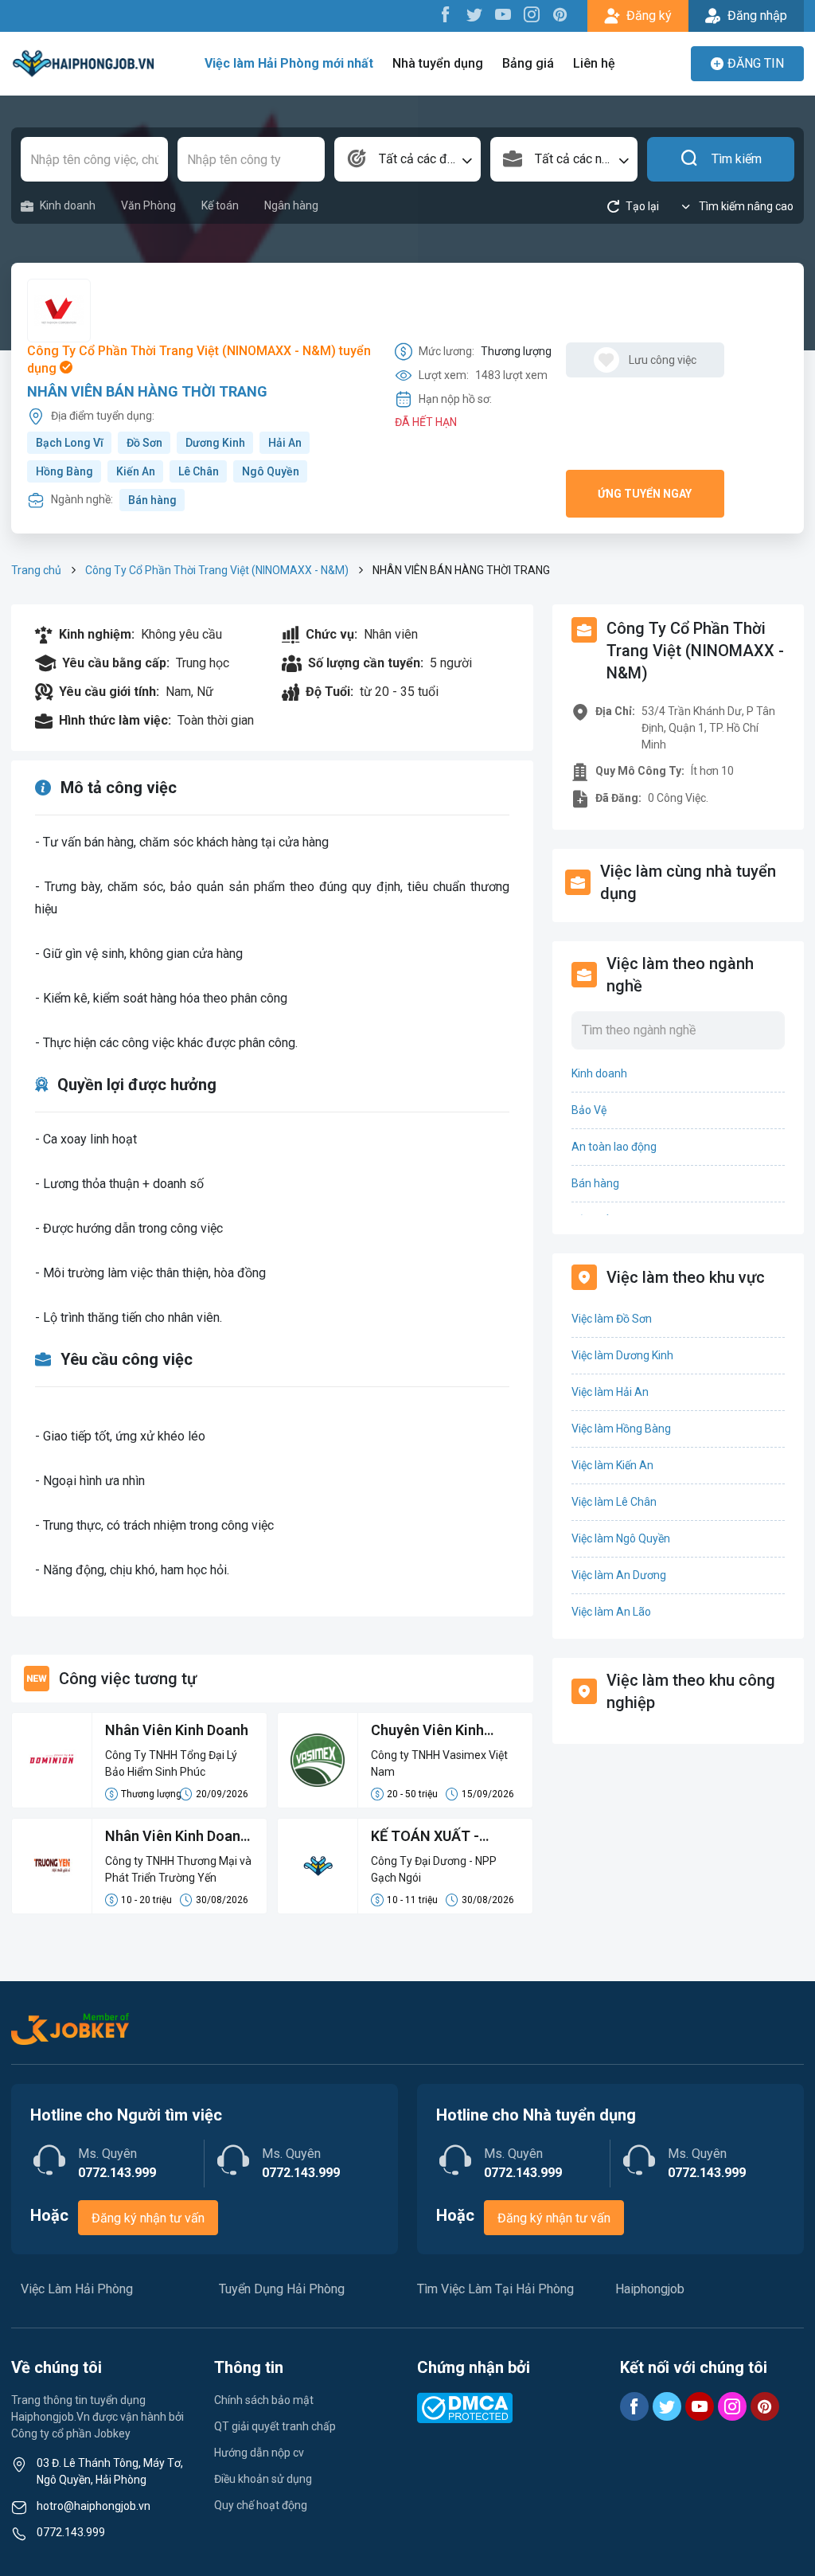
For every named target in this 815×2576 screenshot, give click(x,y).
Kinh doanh (68, 205)
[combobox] (408, 159)
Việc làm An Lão (611, 1612)
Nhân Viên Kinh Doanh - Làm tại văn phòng (177, 1837)
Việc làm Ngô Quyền (621, 1538)
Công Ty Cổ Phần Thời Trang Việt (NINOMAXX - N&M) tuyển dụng (199, 360)
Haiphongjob (650, 2289)
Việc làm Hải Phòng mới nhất (289, 63)
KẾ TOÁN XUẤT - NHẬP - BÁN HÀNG (432, 1837)
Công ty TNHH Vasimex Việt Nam (439, 1763)
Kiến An (136, 471)
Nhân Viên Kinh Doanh (177, 1730)
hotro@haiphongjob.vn (94, 2506)
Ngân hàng (291, 205)
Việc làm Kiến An (612, 1465)
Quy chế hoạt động (261, 2505)
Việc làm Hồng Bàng (621, 1429)
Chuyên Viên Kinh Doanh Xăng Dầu (427, 1731)
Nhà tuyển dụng (438, 63)
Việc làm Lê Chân (614, 1502)
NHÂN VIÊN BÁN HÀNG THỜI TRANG (147, 391)
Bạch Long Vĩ (70, 443)
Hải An (285, 443)
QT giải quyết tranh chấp (275, 2426)
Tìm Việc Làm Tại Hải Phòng (495, 2289)
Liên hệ (594, 63)
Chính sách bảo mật (264, 2400)
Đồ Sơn (144, 443)
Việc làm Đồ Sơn (612, 1319)
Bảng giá (528, 63)
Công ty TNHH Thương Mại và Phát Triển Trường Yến (178, 1869)
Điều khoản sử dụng (263, 2479)
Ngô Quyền (271, 471)
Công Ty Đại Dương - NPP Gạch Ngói (434, 1869)
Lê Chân (199, 471)
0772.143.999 (71, 2532)
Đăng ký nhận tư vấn (148, 2218)
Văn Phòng (148, 205)
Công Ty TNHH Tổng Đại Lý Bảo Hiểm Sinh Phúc (171, 1763)
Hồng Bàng (64, 471)
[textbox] (408, 159)
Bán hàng (152, 500)
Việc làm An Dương (619, 1575)
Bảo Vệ (589, 1110)
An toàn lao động (614, 1147)
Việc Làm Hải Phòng (77, 2289)
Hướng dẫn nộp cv (259, 2453)
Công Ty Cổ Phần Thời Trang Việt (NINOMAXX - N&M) (217, 570)
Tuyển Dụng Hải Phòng (282, 2289)
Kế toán (220, 205)
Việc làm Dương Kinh (622, 1355)
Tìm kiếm (737, 159)
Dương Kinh (215, 443)
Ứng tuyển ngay (645, 494)
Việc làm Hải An (610, 1392)
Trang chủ (36, 570)
